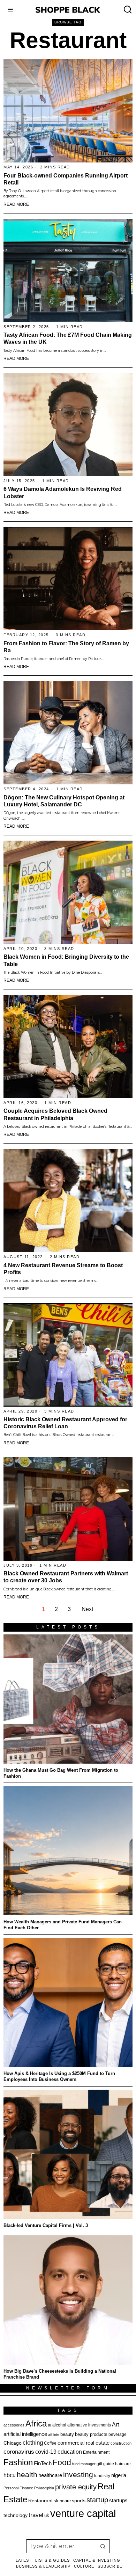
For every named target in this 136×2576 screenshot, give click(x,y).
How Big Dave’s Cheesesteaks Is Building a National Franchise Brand (60, 2374)
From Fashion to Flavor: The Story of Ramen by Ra (66, 647)
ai (50, 2425)
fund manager (84, 2464)
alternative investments (89, 2425)
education (70, 2452)
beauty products (91, 2434)
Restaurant (40, 2501)
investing (78, 2475)
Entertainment (96, 2452)
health (27, 2475)
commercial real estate (84, 2443)
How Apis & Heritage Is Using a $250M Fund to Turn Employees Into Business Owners (59, 2076)
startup (97, 2500)
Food (62, 2462)
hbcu (10, 2475)
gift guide (105, 2464)
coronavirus (19, 2452)
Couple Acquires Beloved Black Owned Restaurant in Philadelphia (55, 1114)
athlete (54, 2434)
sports (79, 2501)
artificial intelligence (25, 2434)
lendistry (102, 2476)
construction (121, 2443)
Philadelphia (44, 2488)
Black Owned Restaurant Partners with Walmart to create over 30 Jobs (66, 1577)
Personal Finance (18, 2488)
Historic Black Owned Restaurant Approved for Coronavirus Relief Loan (65, 1423)
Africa (36, 2423)
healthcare (50, 2475)
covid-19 (46, 2452)
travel (36, 2515)
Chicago (13, 2443)
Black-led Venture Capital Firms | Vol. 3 (46, 2225)
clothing (33, 2443)
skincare (62, 2501)
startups (118, 2501)
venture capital (83, 2513)
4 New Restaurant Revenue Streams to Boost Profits (63, 1269)
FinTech (43, 2463)
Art (115, 2424)
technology (16, 2515)
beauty (67, 2434)
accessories (14, 2425)
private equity (76, 2487)
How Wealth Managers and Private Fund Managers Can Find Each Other (63, 1925)
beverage (118, 2434)
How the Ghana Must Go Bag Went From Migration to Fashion (61, 1773)
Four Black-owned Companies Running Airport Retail (66, 179)
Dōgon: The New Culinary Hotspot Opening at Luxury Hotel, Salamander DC (64, 801)
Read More (16, 204)
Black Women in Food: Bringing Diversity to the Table (66, 960)
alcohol (59, 2425)
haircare (123, 2464)
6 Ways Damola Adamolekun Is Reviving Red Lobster (63, 492)
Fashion (18, 2462)
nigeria (119, 2475)
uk (47, 2515)
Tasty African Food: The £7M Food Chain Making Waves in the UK (68, 338)
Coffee (50, 2443)
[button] (103, 2546)
